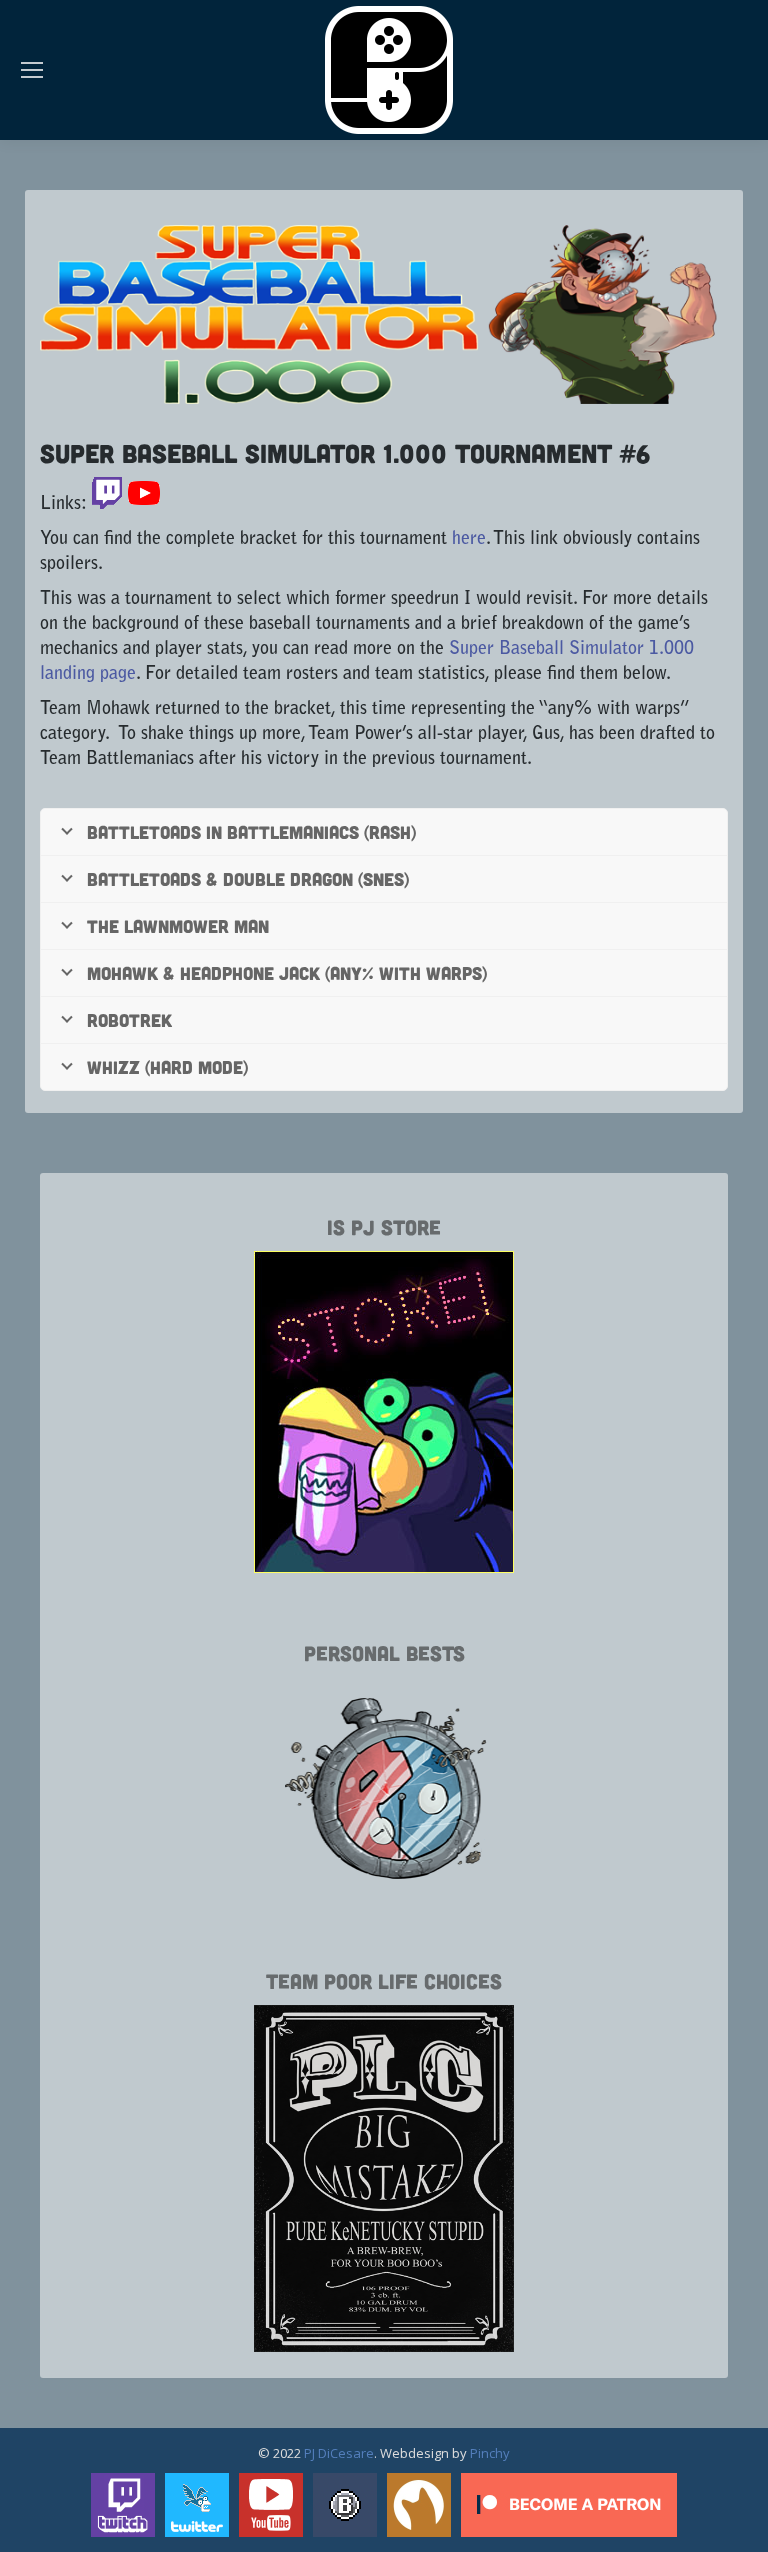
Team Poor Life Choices (384, 1980)
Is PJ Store (384, 1226)
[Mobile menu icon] (32, 70)
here (469, 540)
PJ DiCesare (339, 2453)
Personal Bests (384, 1652)
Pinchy (490, 2453)
